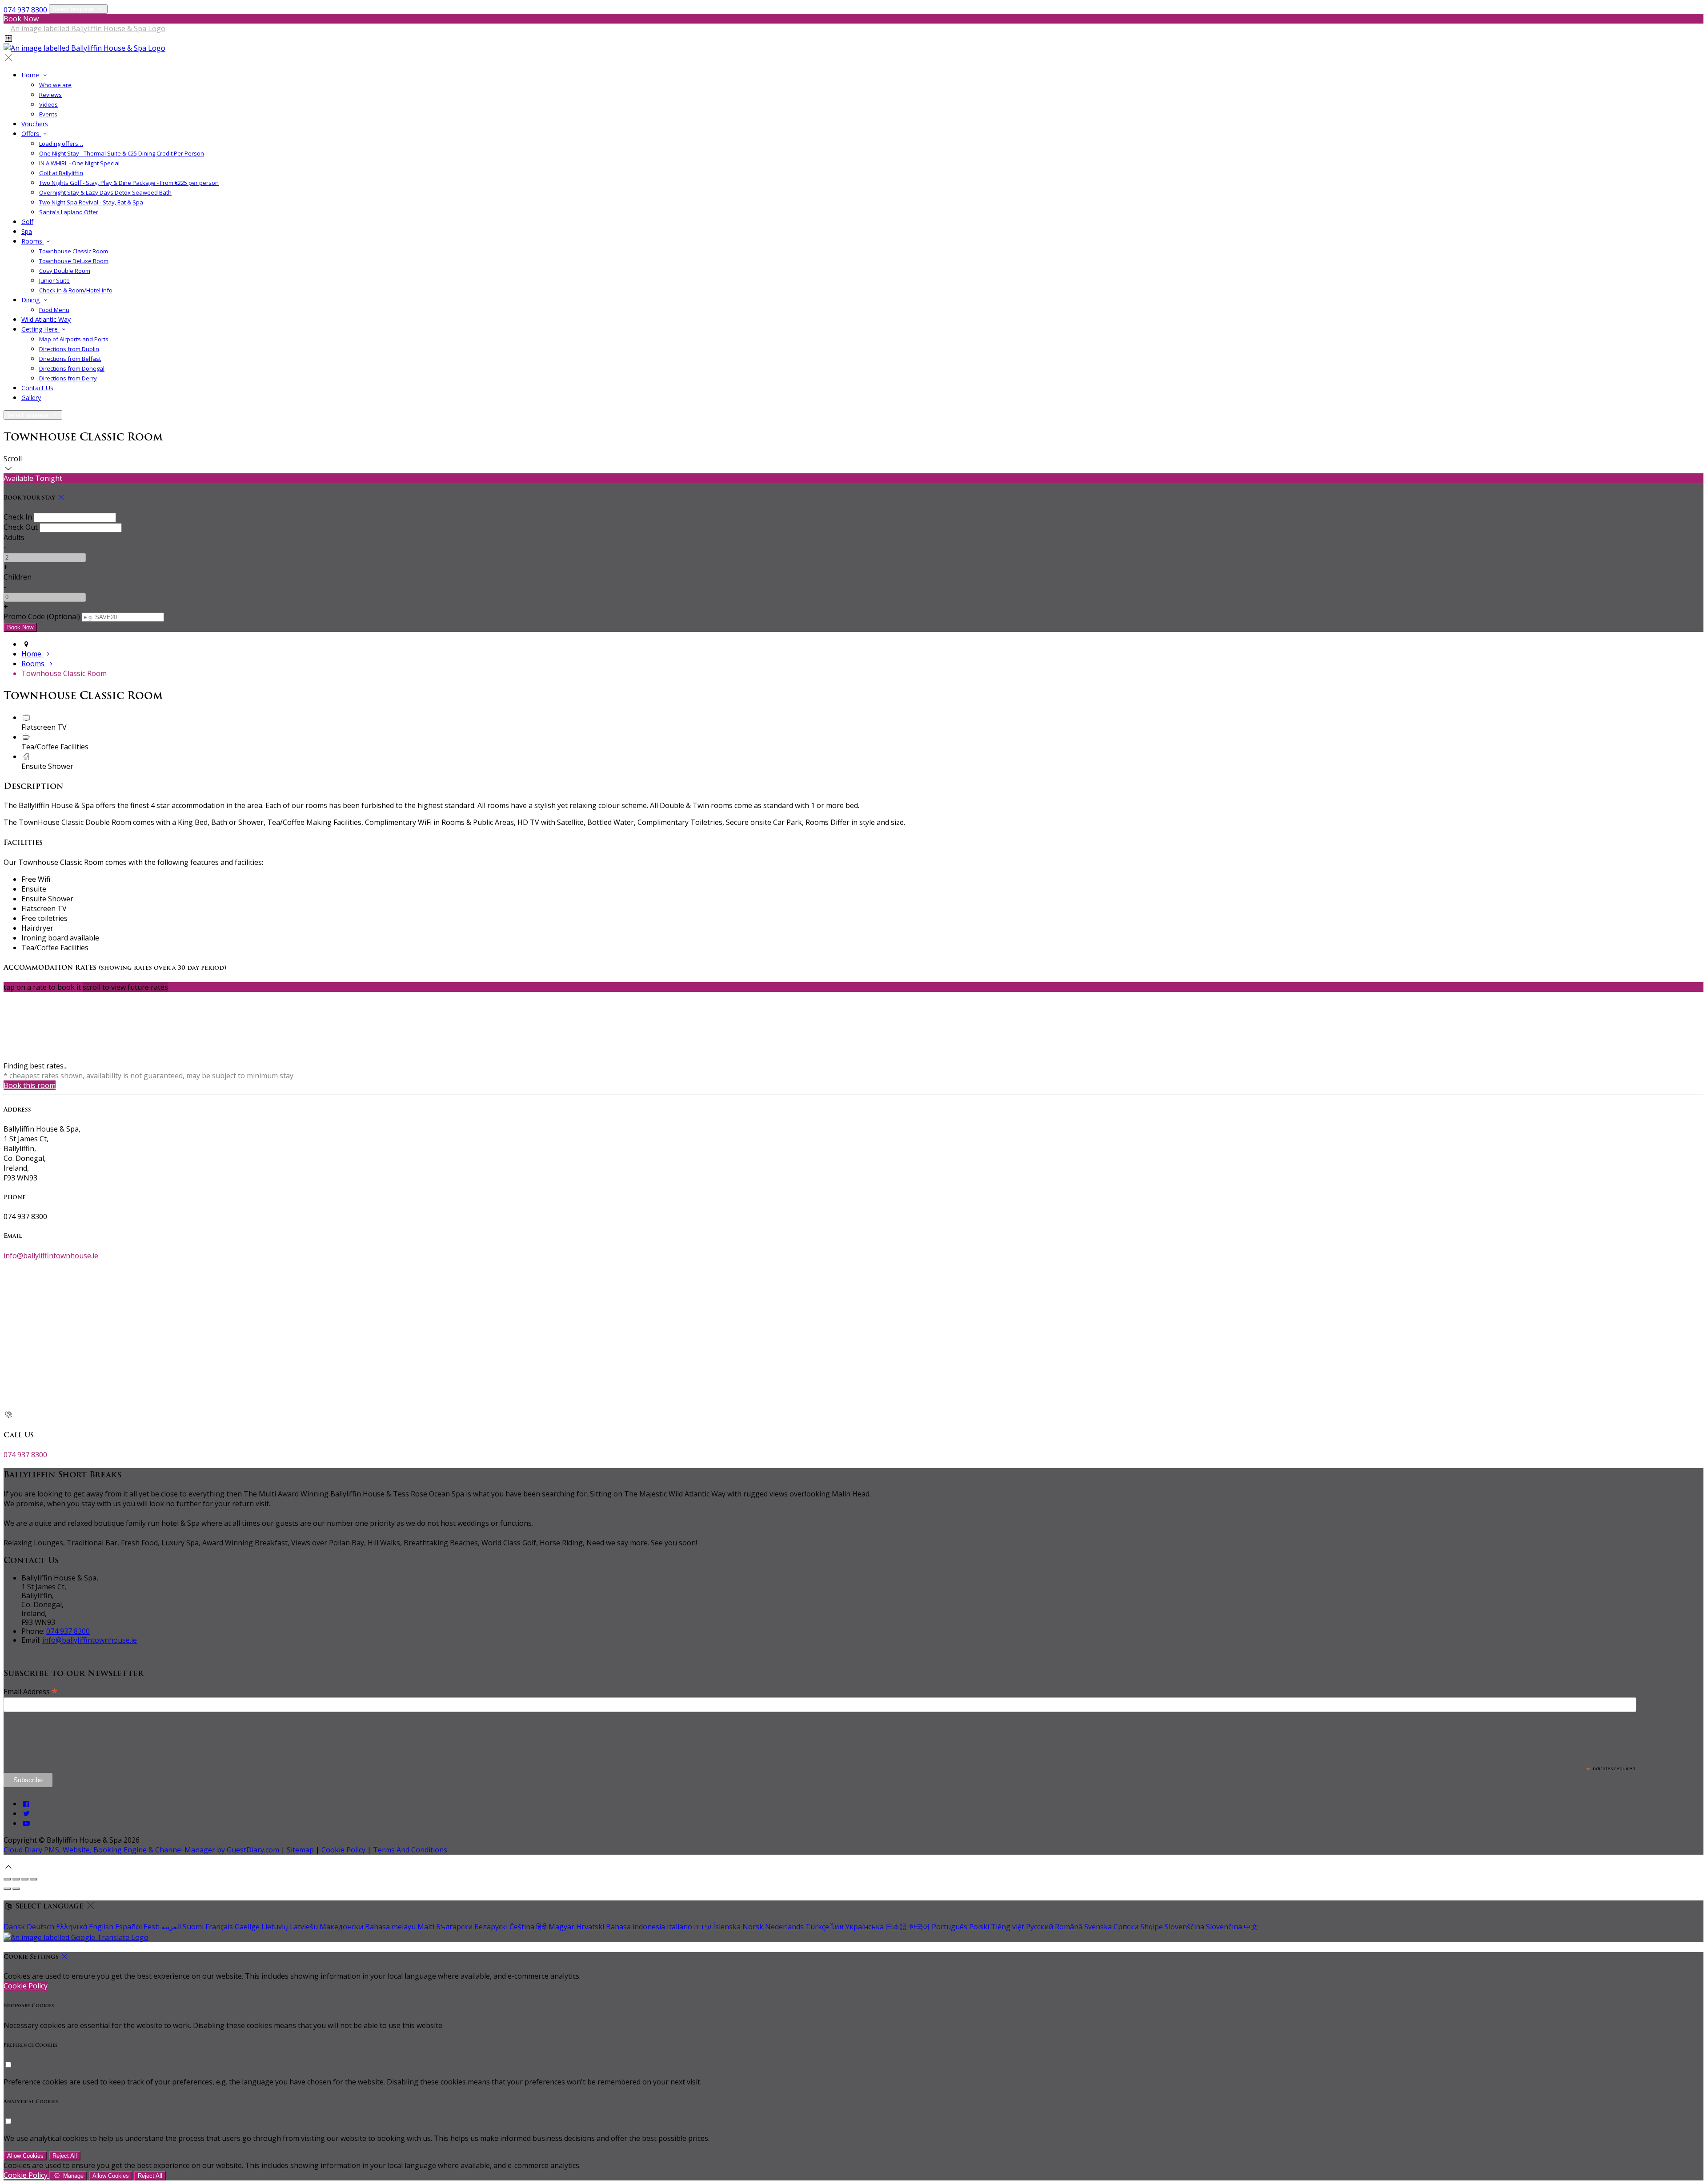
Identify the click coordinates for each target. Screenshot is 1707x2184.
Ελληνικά (72, 1927)
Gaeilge (247, 1927)
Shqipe (1152, 1927)
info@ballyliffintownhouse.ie (51, 1256)
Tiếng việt (1008, 1927)
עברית (703, 1927)
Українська (864, 1927)
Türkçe (817, 1927)
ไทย (837, 1927)
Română (1069, 1927)
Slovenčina (1224, 1927)
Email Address (30, 1691)
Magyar (561, 1927)
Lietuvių (275, 1927)
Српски (1126, 1927)
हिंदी (541, 1927)
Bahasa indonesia (635, 1927)
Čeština (522, 1927)
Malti (426, 1927)
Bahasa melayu (390, 1927)
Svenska (1098, 1927)
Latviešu (304, 1927)
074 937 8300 (25, 10)
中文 (1251, 1927)
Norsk (753, 1927)
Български (454, 1927)
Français (219, 1927)
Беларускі (491, 1927)
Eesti (152, 1927)
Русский (1040, 1927)
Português (950, 1927)
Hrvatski (590, 1927)
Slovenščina (1184, 1927)
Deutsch (40, 1927)
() (42, 616)
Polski (979, 1927)
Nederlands (784, 1927)
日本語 (896, 1927)
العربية (171, 1927)
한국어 (919, 1927)
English (101, 1927)
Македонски (341, 1927)
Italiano (679, 1927)
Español (128, 1927)
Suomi (193, 1927)
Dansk (14, 1927)
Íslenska (727, 1927)
